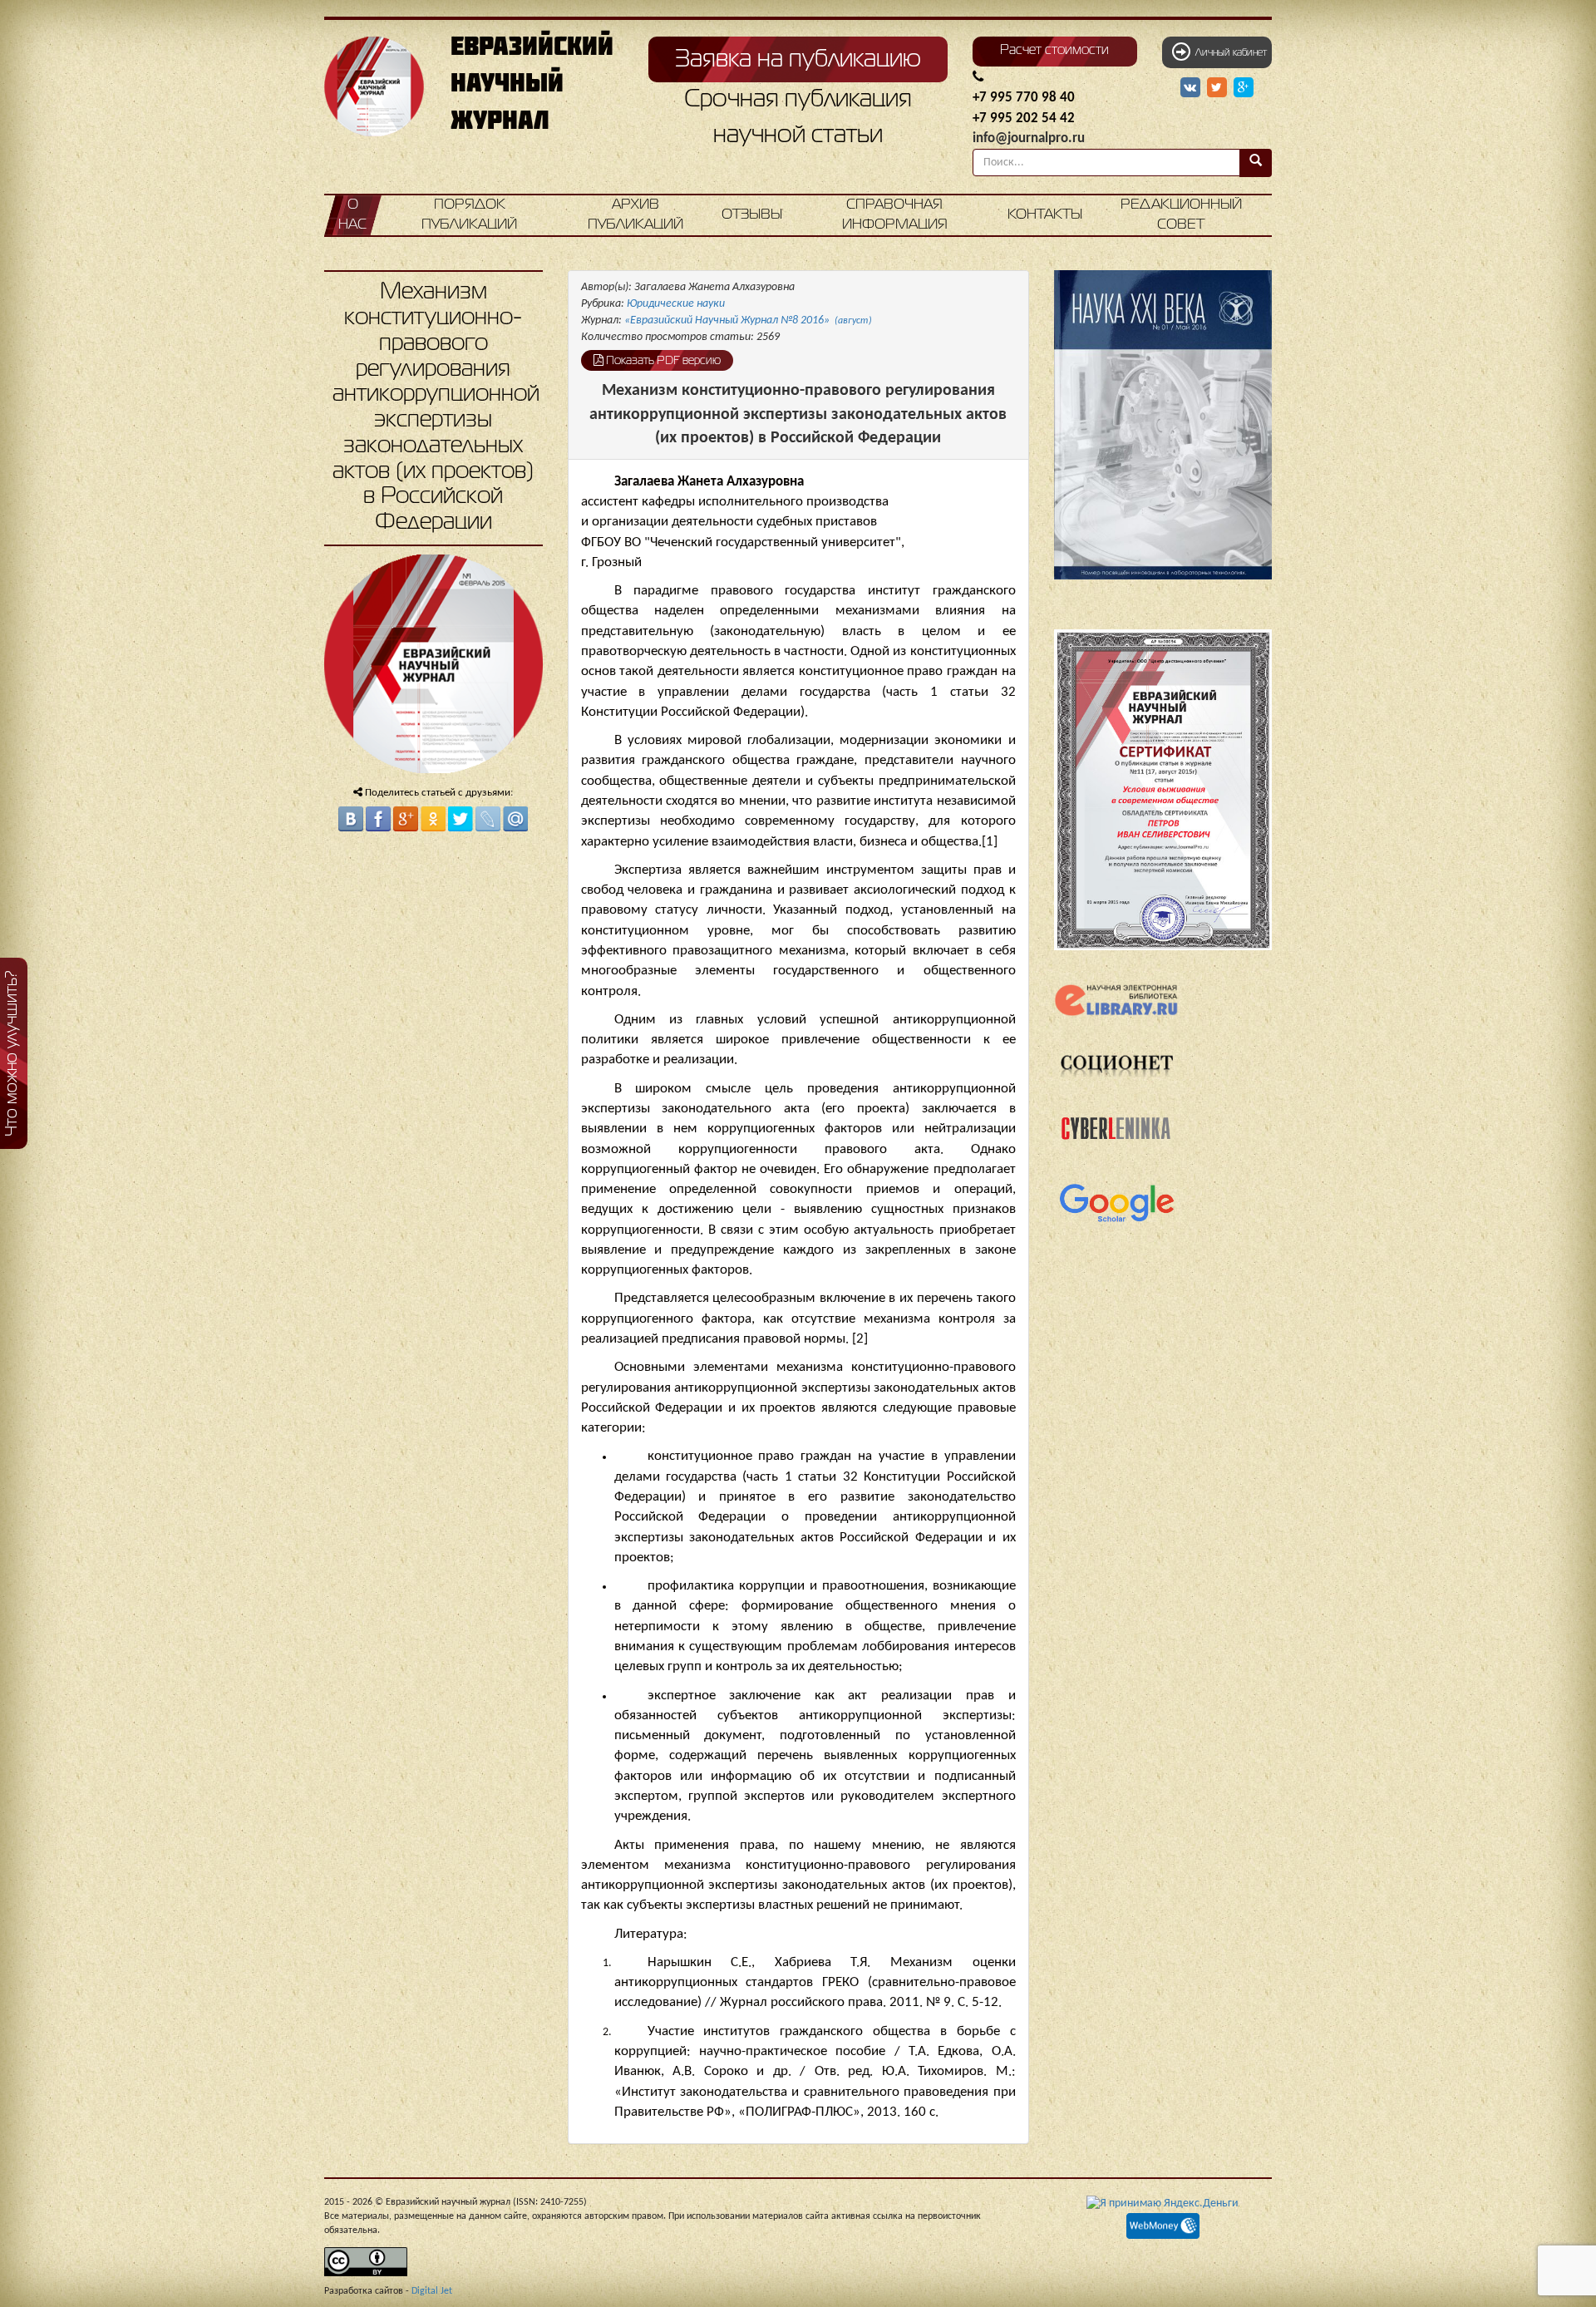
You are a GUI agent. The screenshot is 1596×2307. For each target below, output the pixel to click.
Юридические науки (676, 304)
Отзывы (752, 215)
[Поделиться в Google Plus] (406, 819)
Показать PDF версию (662, 361)
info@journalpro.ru (1029, 138)
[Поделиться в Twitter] (461, 819)
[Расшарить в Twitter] (1219, 88)
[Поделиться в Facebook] (378, 819)
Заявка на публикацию (798, 60)
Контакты (1045, 215)
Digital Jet (432, 2291)
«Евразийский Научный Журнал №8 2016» (748, 320)
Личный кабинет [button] (1229, 53)
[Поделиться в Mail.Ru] (515, 819)
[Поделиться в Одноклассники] (433, 819)
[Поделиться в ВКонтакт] (351, 819)
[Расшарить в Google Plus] (1244, 88)
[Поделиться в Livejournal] (488, 819)
